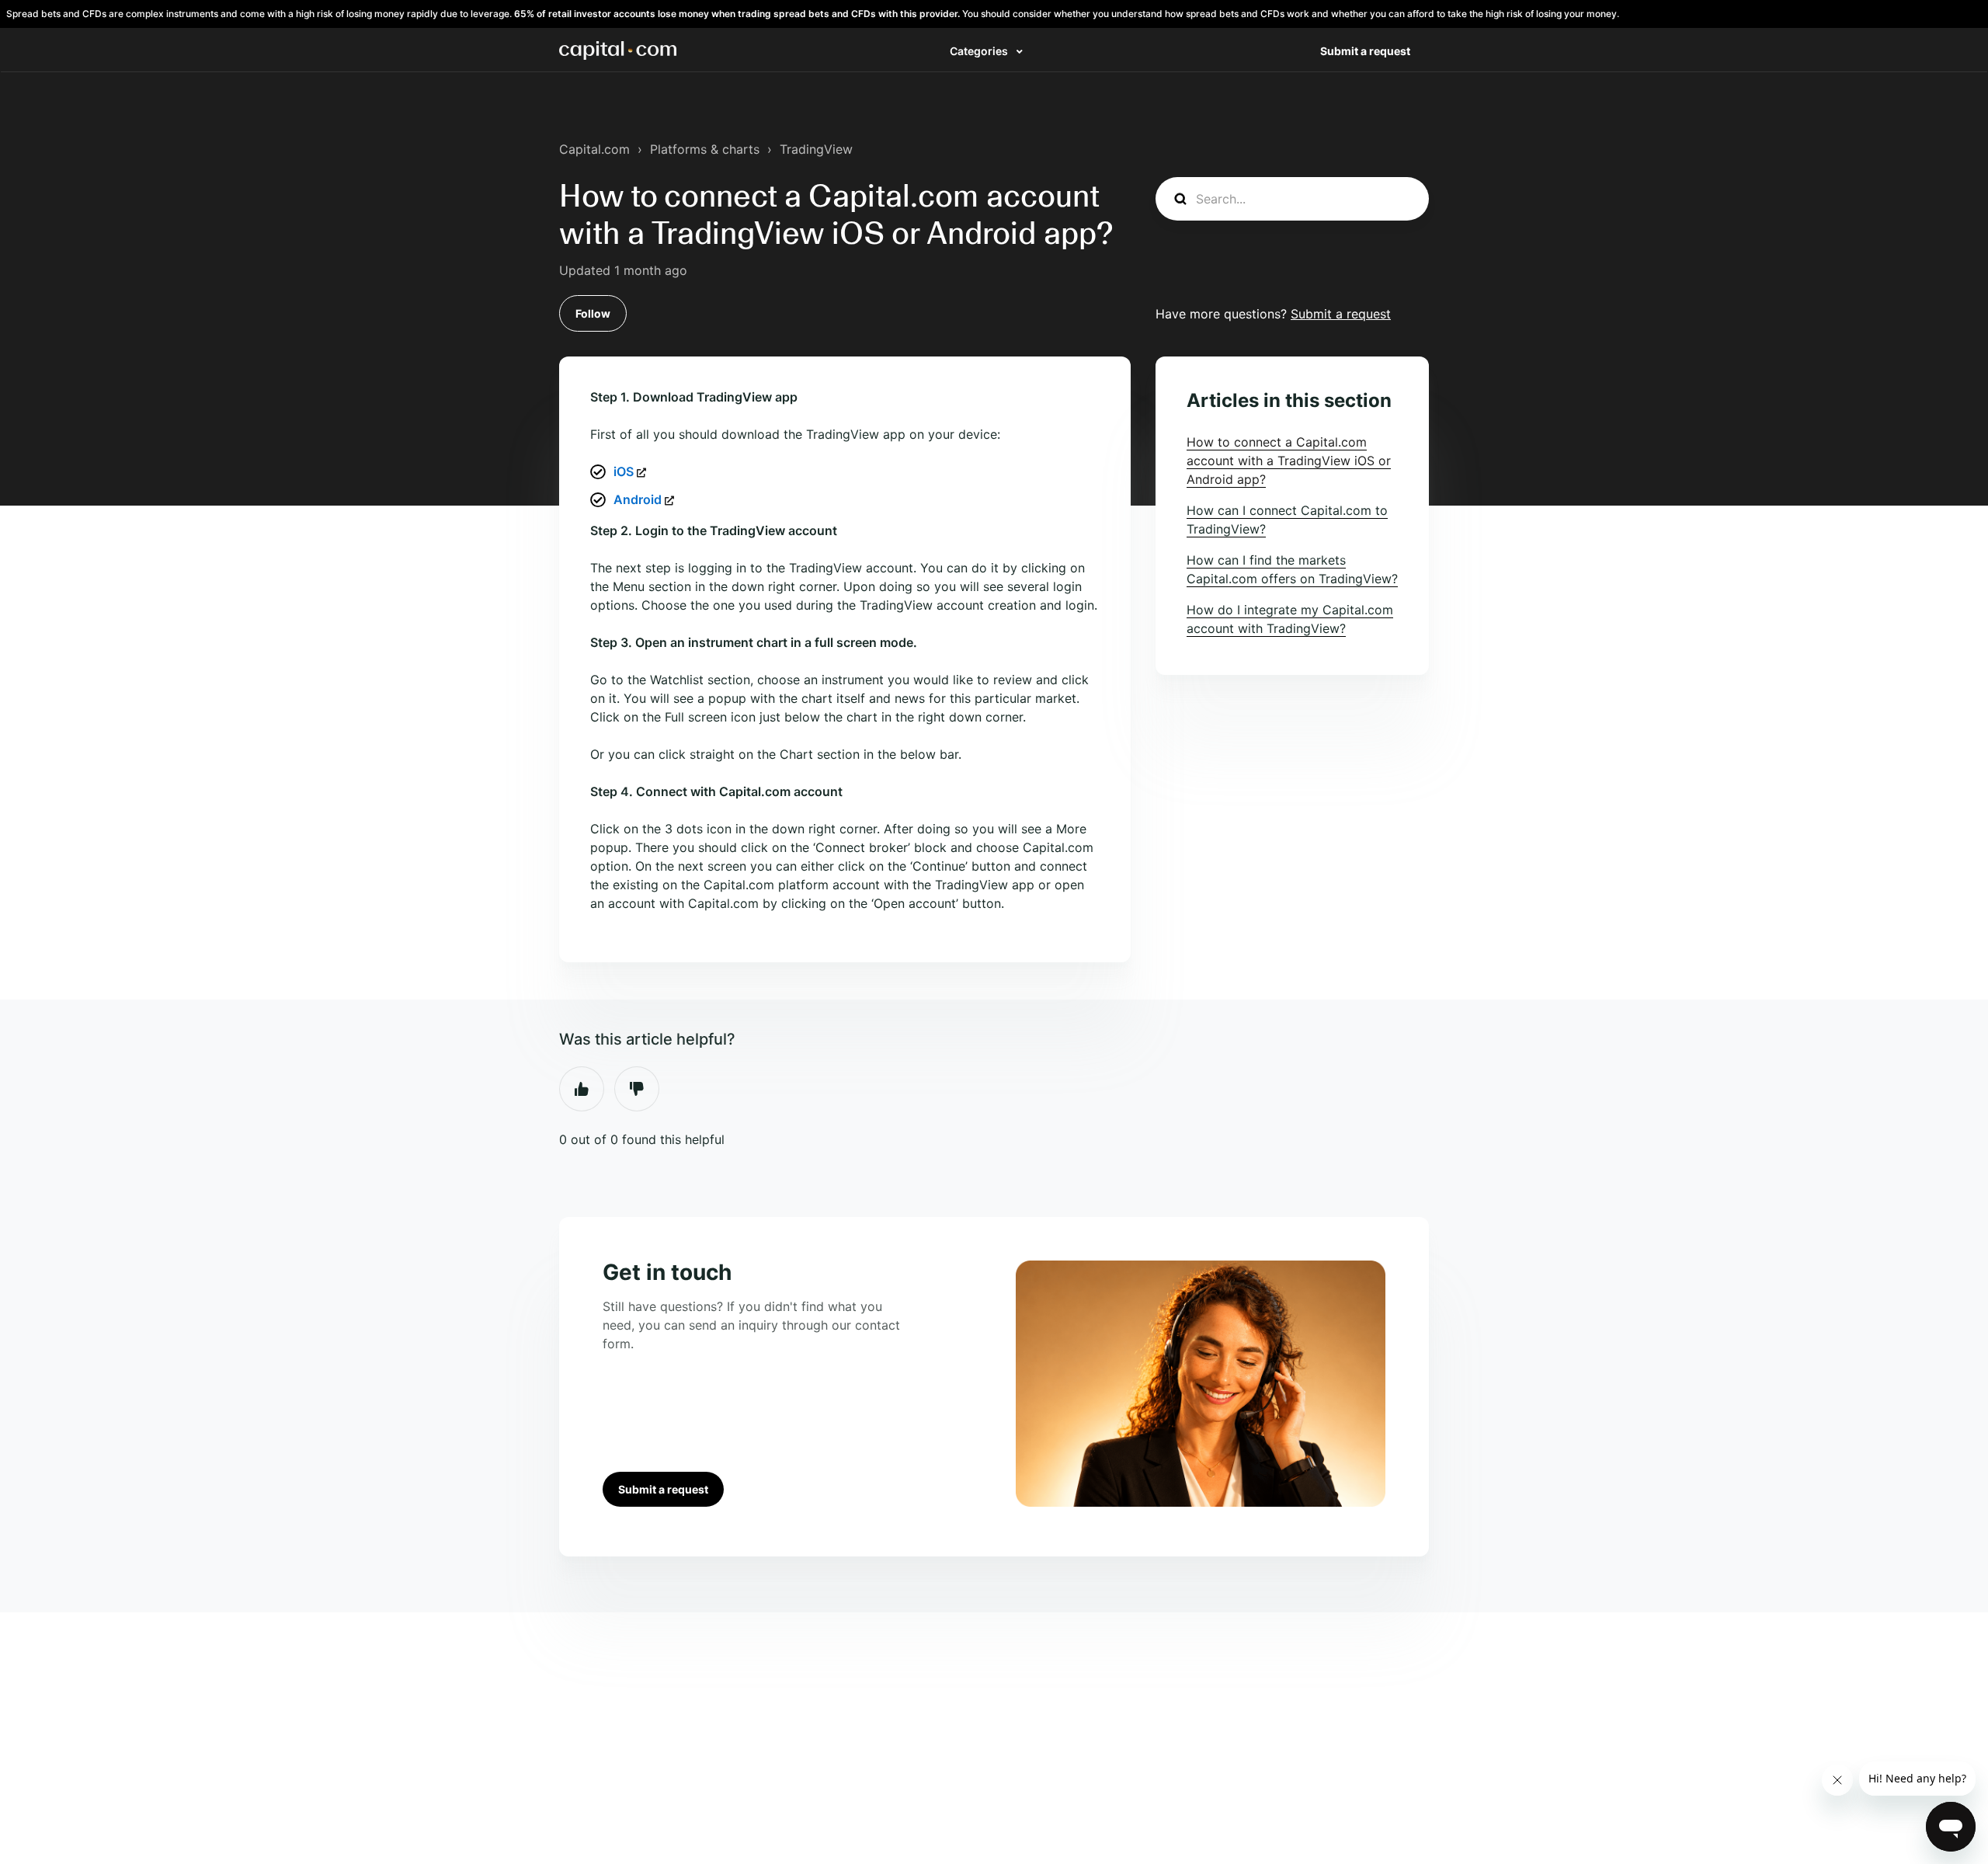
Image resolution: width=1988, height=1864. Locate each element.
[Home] (618, 50)
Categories (980, 51)
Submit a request (1365, 51)
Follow (593, 313)
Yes (582, 1089)
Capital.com (594, 149)
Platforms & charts (705, 149)
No (637, 1089)
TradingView (816, 149)
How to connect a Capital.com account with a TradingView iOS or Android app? (1289, 461)
